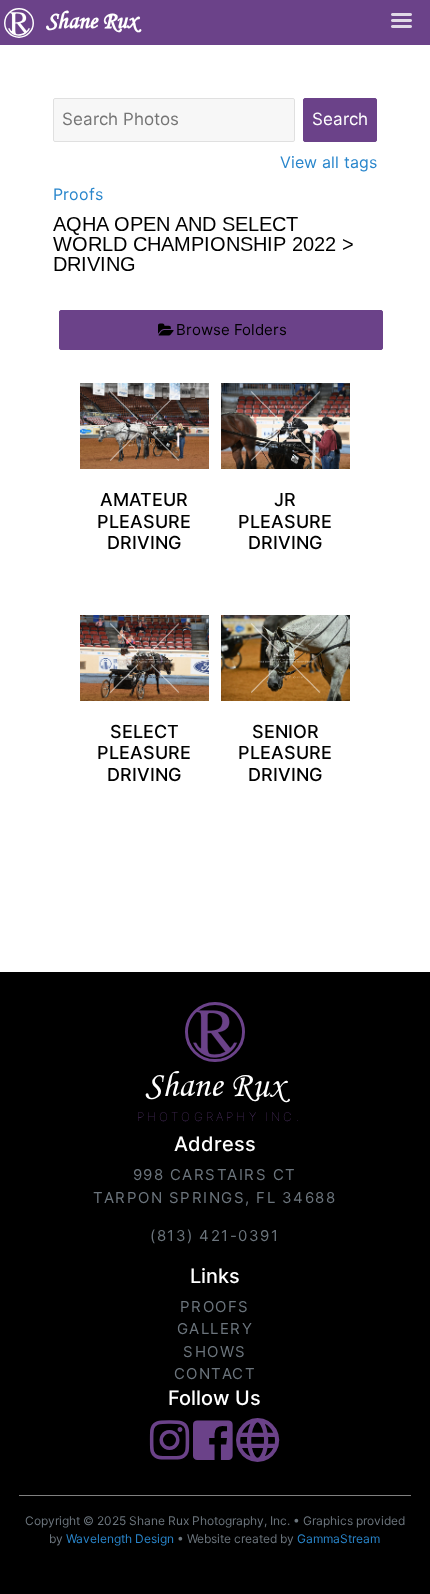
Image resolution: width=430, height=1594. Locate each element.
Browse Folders (231, 329)
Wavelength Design (120, 1538)
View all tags (328, 162)
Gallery (215, 1328)
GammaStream (338, 1538)
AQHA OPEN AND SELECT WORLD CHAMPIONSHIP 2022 (194, 234)
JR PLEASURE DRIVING (285, 521)
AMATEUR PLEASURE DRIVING (144, 521)
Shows (215, 1351)
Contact (215, 1373)
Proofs (78, 194)
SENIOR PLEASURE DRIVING (285, 753)
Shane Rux (91, 23)
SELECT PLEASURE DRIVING (144, 753)
